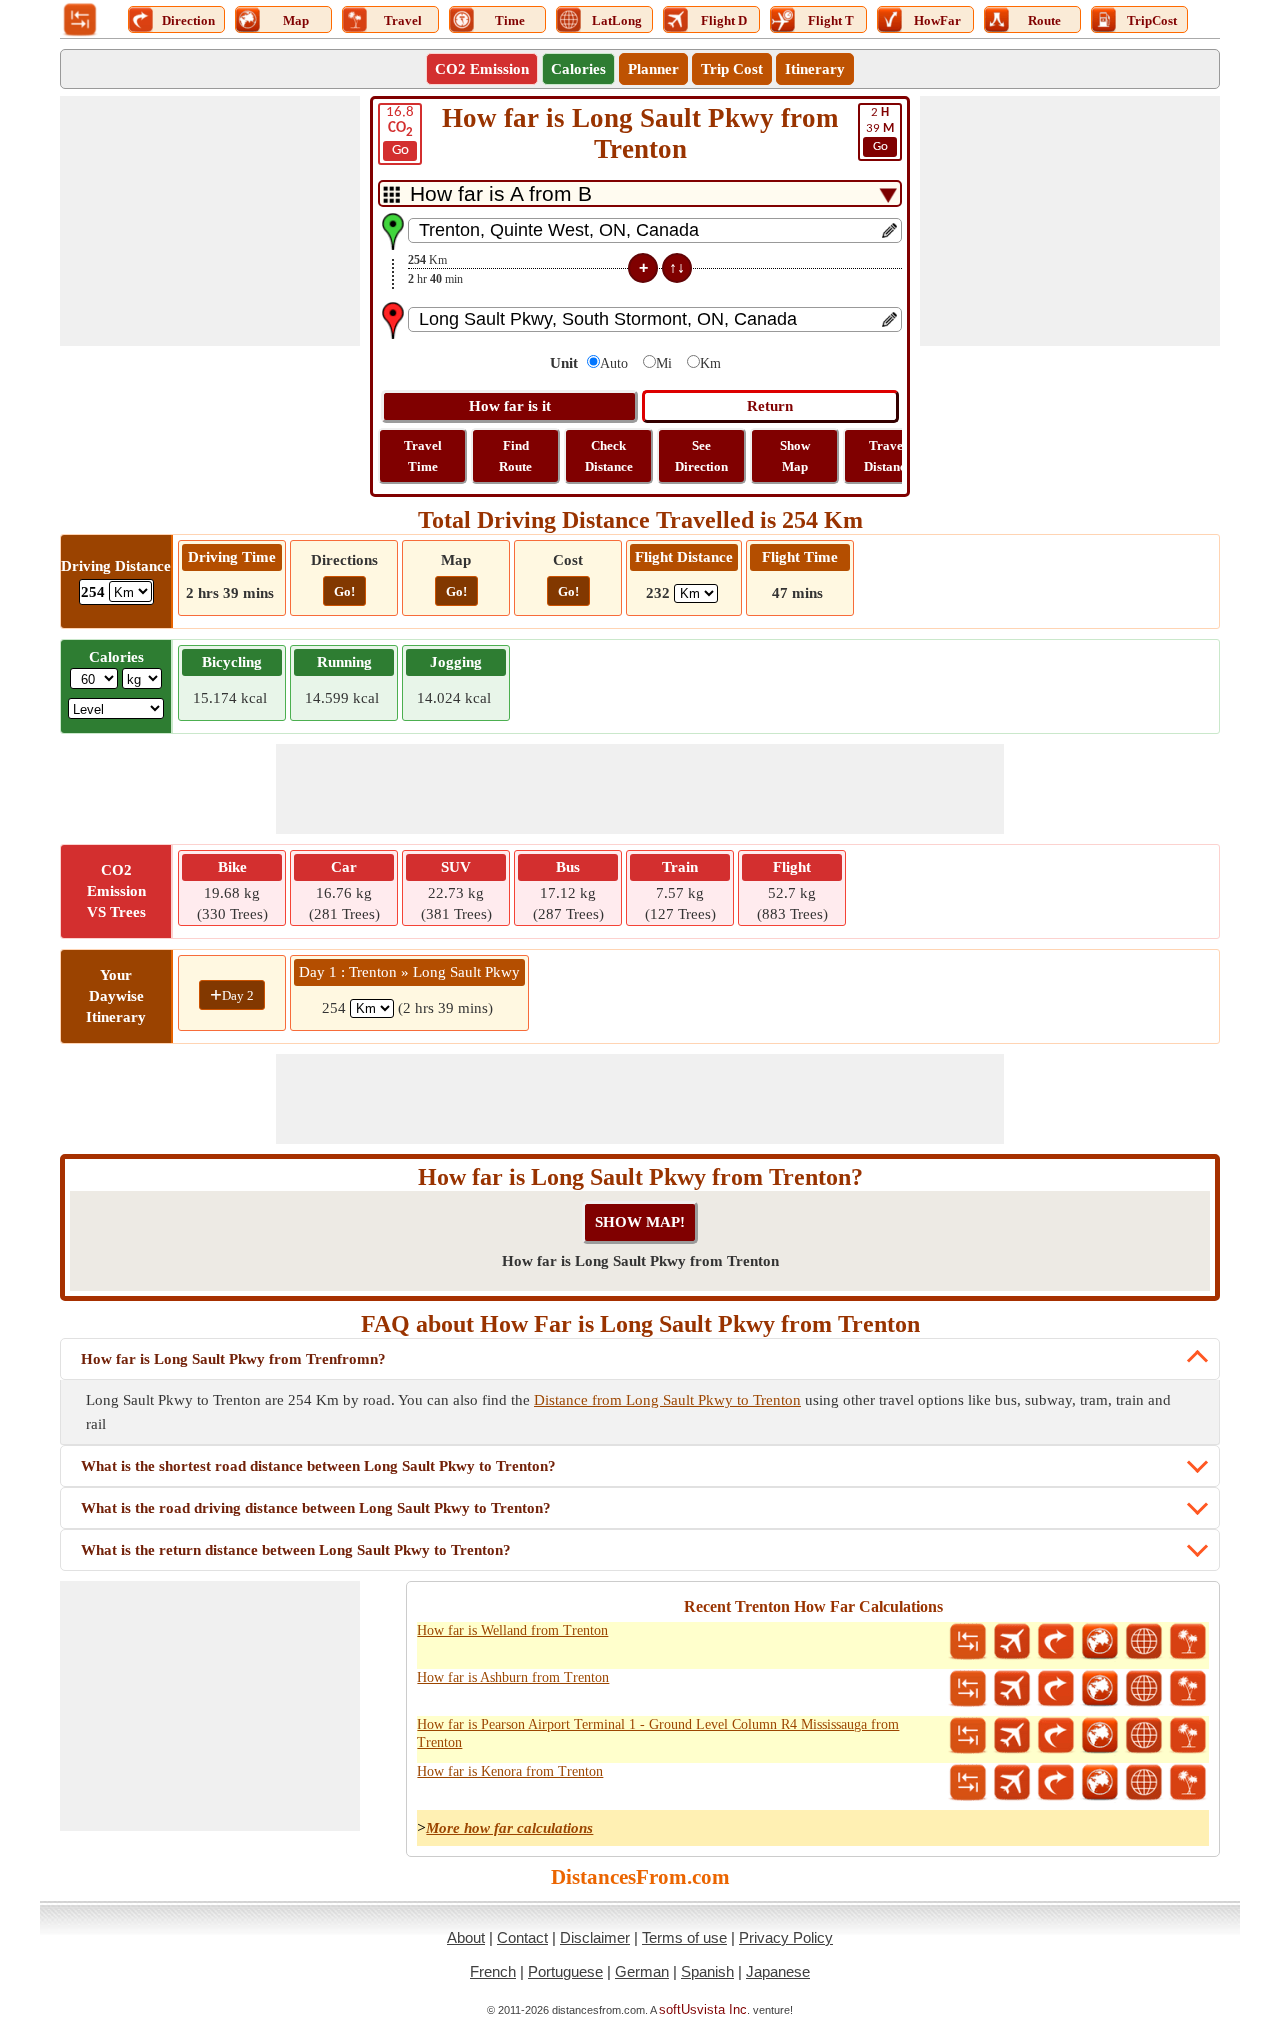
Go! (344, 591)
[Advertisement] (210, 221)
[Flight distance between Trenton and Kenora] (1012, 1783)
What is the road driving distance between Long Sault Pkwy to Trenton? (316, 1508)
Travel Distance (888, 456)
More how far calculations (509, 1828)
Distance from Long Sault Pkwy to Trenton (667, 1400)
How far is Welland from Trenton (512, 1630)
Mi (664, 363)
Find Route (515, 456)
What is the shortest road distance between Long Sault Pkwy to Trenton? (318, 1466)
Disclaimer (595, 1937)
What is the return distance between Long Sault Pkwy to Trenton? (296, 1550)
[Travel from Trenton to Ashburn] (1188, 1689)
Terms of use (684, 1937)
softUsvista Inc (703, 2009)
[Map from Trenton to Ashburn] (1100, 1689)
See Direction (701, 456)
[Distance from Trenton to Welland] (968, 1642)
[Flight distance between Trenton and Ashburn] (1012, 1689)
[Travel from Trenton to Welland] (1188, 1642)
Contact (522, 1937)
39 (880, 129)
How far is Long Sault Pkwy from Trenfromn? (233, 1359)
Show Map (795, 456)
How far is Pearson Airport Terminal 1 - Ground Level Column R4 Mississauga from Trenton (658, 1733)
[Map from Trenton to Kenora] (1100, 1783)
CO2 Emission (482, 69)
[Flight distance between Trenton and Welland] (1012, 1642)
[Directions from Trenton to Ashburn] (1056, 1689)
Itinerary (815, 69)
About (466, 1937)
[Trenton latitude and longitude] (1144, 1642)
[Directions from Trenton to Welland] (1056, 1642)
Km (710, 363)
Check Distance (609, 456)
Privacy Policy (786, 1937)
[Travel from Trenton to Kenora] (1188, 1783)
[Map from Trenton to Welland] (1100, 1642)
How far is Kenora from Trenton (510, 1771)
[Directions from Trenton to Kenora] (1056, 1783)
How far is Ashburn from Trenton (513, 1677)
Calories (578, 69)
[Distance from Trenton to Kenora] (968, 1783)
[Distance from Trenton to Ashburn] (968, 1689)
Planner (653, 69)
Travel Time (423, 456)
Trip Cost (732, 69)
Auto (614, 363)
